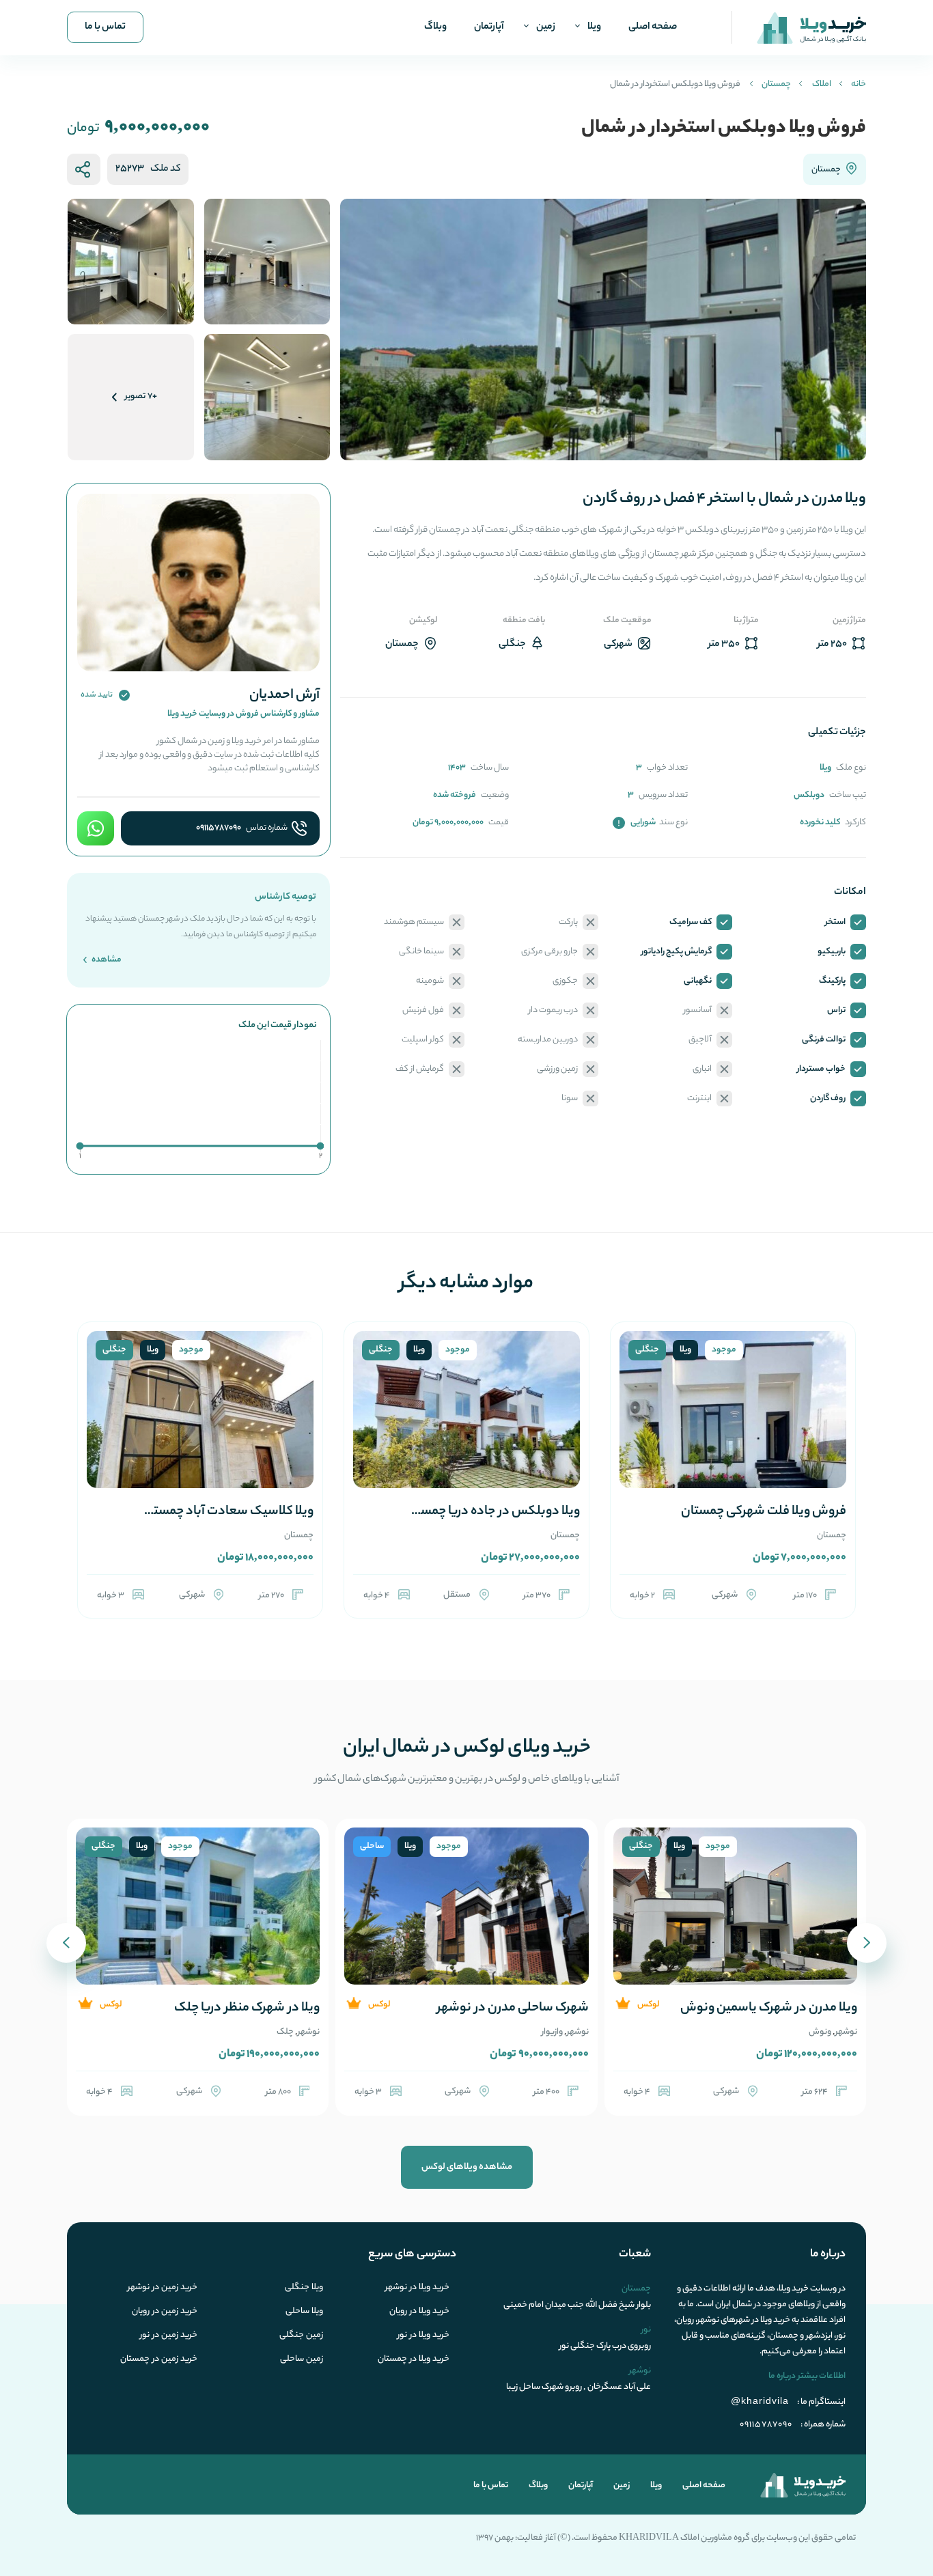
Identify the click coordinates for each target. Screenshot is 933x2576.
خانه (859, 84)
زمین (546, 27)
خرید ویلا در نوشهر (417, 2288)
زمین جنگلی (301, 2336)
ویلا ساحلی (304, 2312)
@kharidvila (760, 2400)
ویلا (594, 27)
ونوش (820, 2032)
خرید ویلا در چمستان (414, 2360)
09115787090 (219, 828)
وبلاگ (435, 27)
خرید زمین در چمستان (159, 2360)
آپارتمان (489, 27)
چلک (285, 2032)
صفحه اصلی (653, 27)
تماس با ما (105, 27)
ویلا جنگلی (304, 2288)
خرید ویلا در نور (423, 2336)
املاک (822, 84)
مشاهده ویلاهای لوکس (467, 2167)
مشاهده (106, 960)
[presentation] (867, 1943)
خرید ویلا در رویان (419, 2312)
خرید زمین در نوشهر (163, 2288)
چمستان (776, 84)
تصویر (141, 396)
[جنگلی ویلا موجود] (733, 1426)
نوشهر (846, 2032)
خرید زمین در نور (169, 2336)
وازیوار (552, 2032)
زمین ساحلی (302, 2360)
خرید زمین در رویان (165, 2312)
